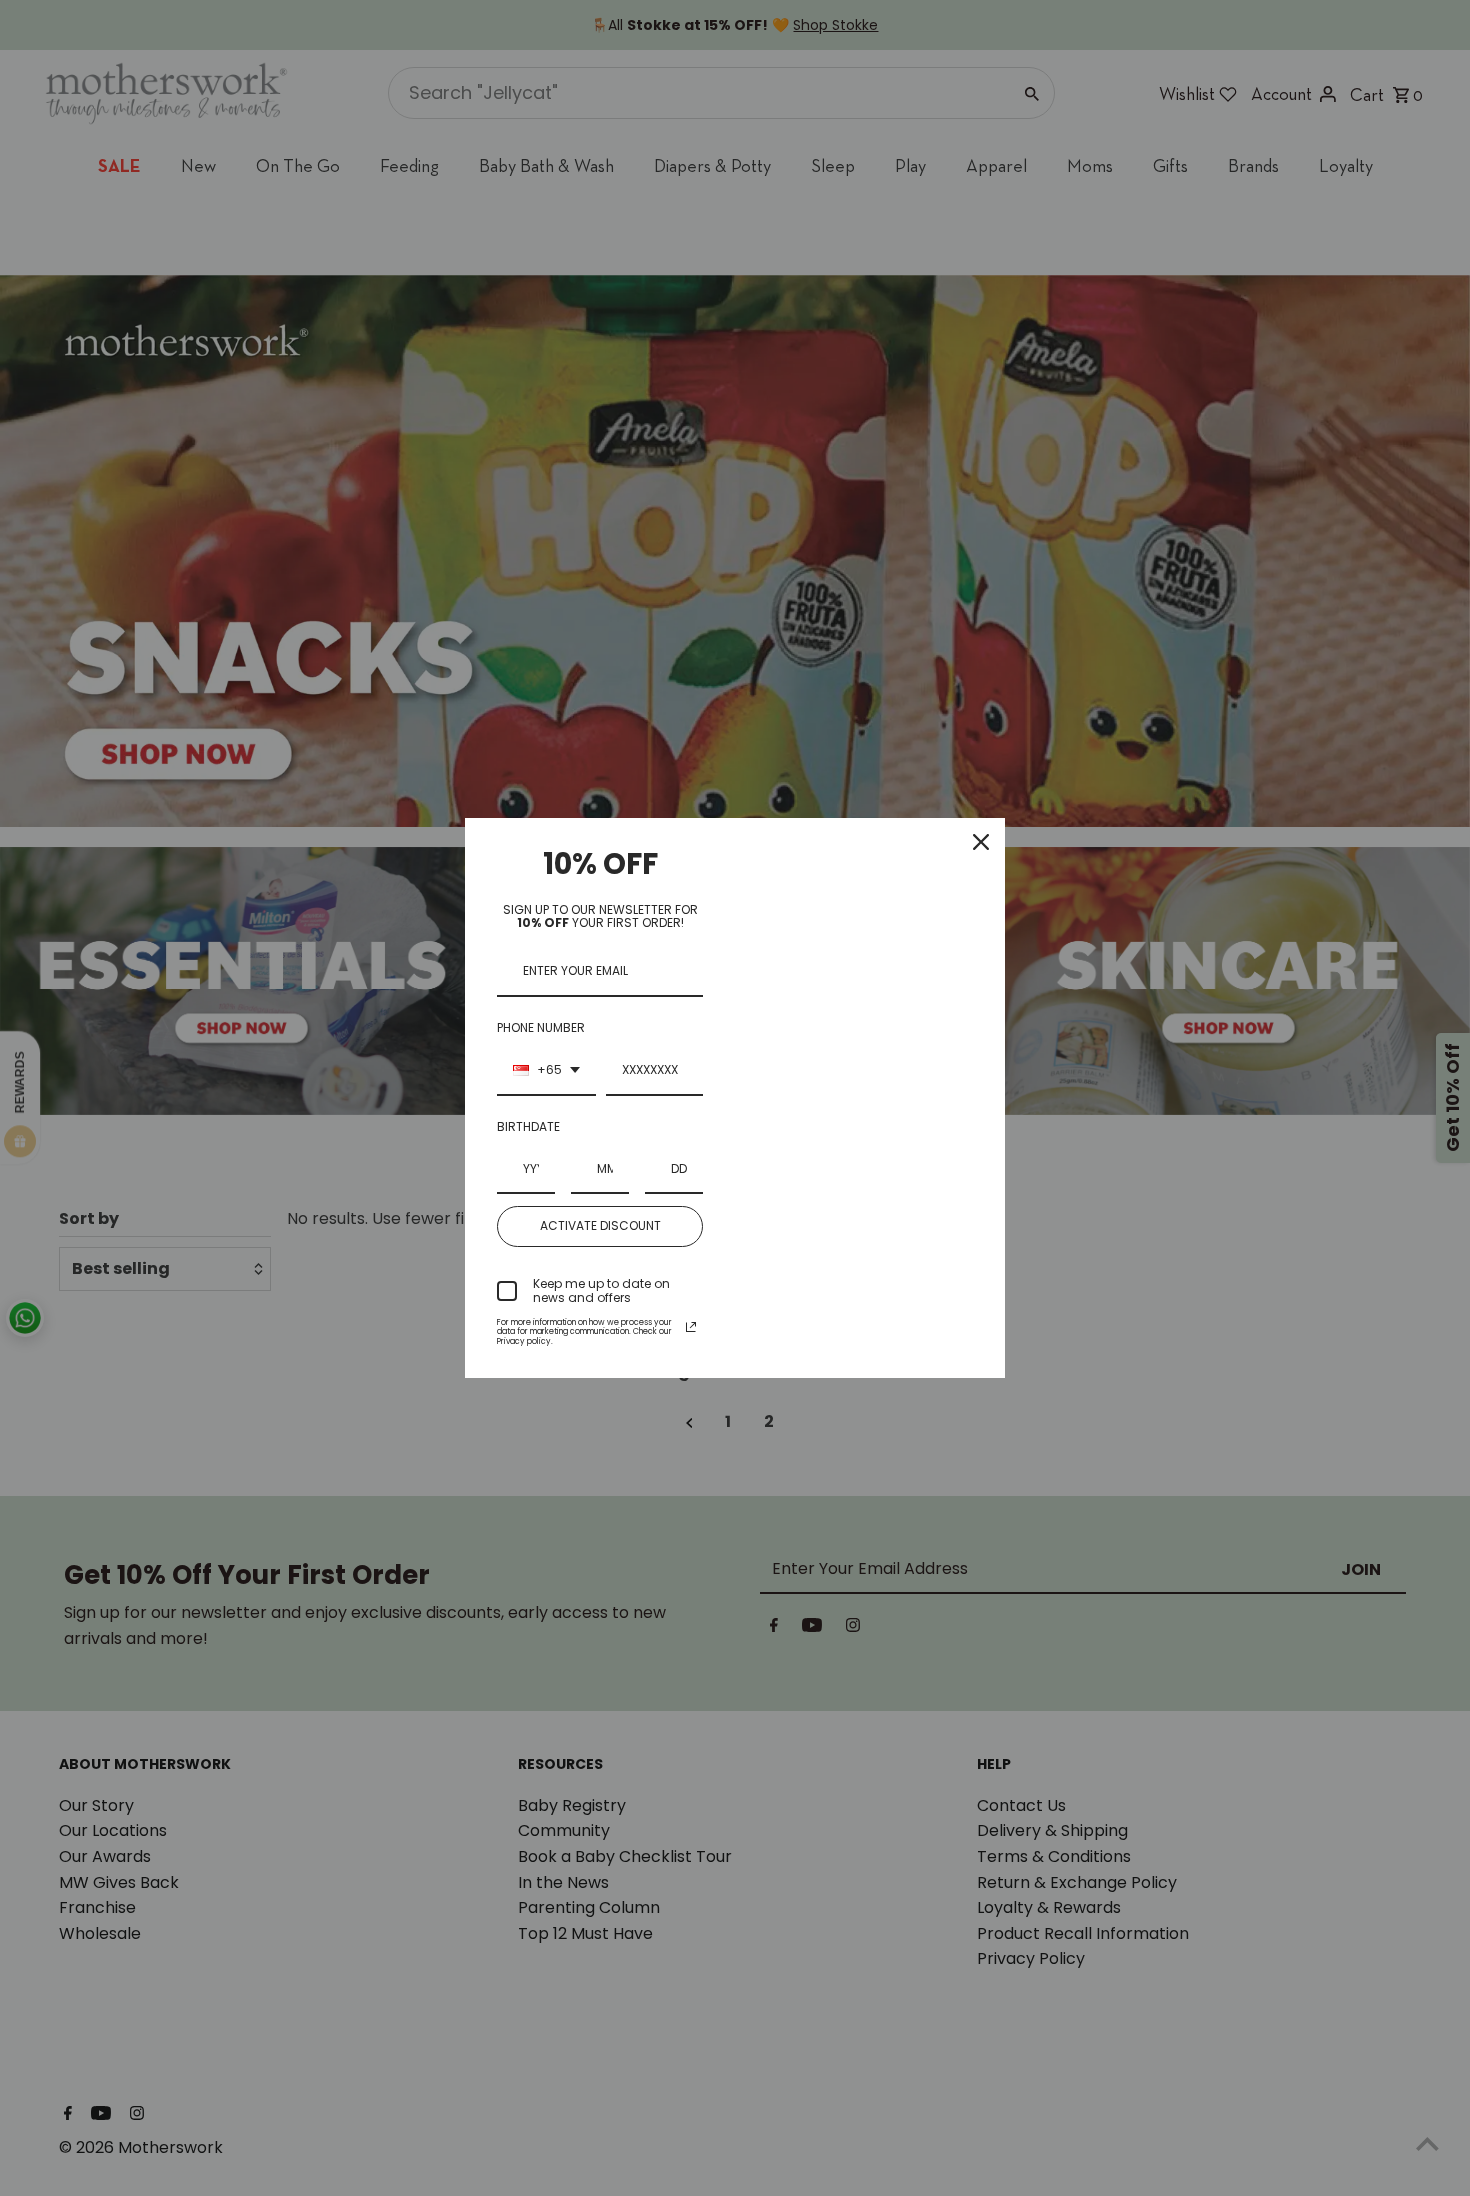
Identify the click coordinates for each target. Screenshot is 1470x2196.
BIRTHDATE (528, 1126)
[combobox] (546, 1071)
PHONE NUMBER (541, 1027)
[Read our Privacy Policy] (691, 1327)
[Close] (981, 842)
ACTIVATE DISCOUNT (600, 1225)
